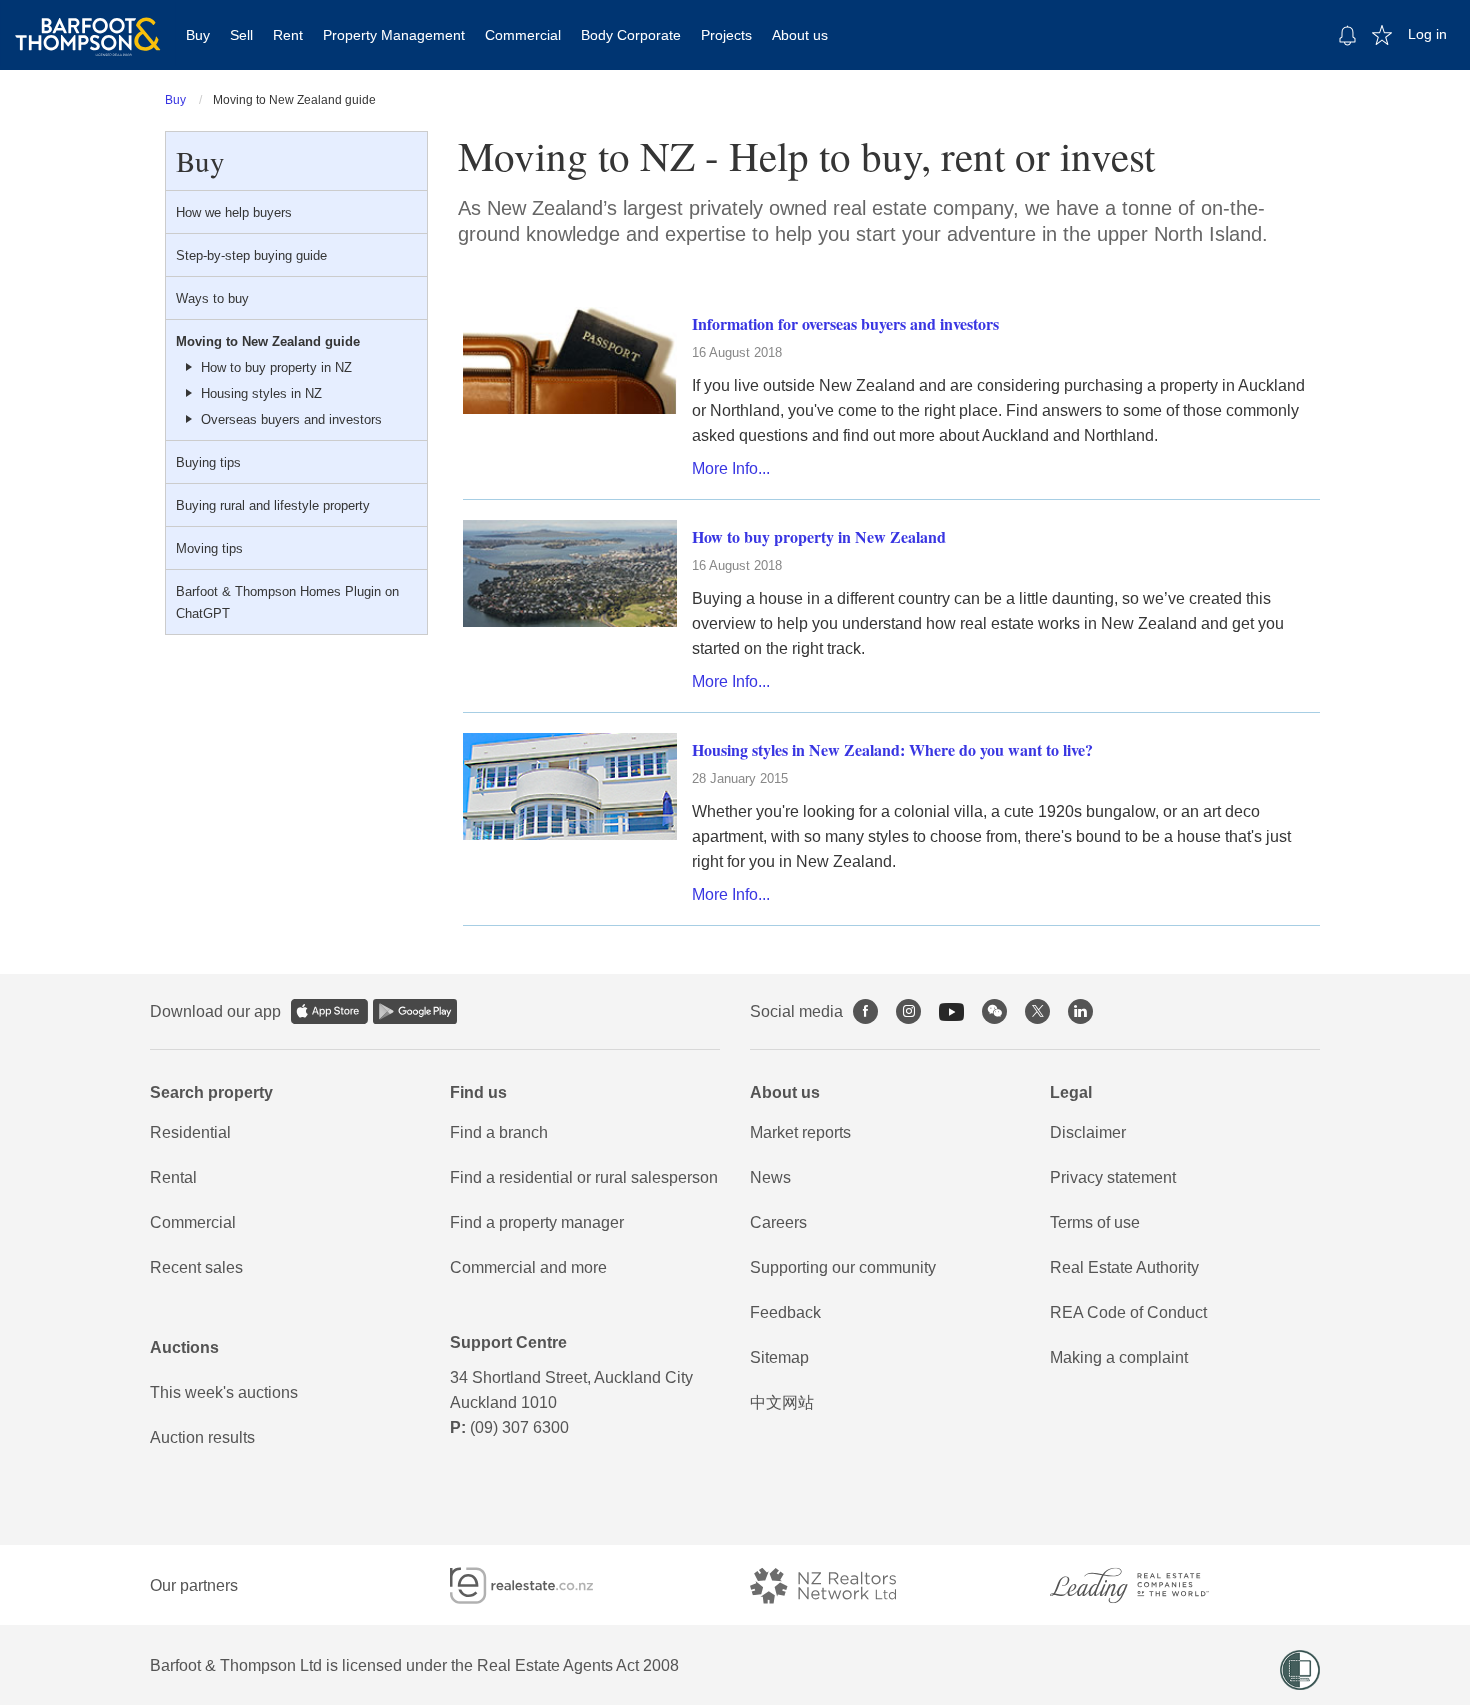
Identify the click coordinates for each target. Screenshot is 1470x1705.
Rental (173, 1177)
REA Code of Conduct (1128, 1312)
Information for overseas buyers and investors (845, 323)
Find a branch (499, 1132)
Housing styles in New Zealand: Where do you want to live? (892, 749)
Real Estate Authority (1124, 1267)
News (770, 1177)
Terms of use (1095, 1222)
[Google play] (415, 1011)
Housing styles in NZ (261, 393)
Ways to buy (212, 298)
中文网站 (782, 1402)
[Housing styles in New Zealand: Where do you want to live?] (570, 785)
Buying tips (208, 462)
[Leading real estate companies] (1149, 1585)
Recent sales (196, 1267)
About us (800, 35)
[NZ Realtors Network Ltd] (841, 1585)
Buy (198, 35)
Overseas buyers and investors (291, 419)
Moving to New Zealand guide (268, 341)
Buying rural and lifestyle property (273, 505)
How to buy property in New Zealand (819, 536)
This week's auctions (224, 1392)
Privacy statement (1113, 1177)
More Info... (731, 468)
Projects (726, 35)
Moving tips (209, 548)
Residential (190, 1132)
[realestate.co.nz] (539, 1585)
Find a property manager (537, 1222)
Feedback (785, 1312)
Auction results (202, 1437)
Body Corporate (631, 35)
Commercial (523, 35)
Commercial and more (528, 1267)
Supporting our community (843, 1267)
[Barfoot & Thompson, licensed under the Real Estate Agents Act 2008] (88, 25)
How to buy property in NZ (276, 367)
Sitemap (779, 1357)
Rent (288, 35)
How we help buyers (234, 212)
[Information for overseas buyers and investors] (570, 359)
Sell (241, 35)
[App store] (329, 1011)
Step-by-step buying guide (251, 255)
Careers (778, 1222)
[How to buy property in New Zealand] (570, 572)
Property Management (394, 35)
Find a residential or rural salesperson (584, 1177)
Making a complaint (1119, 1357)
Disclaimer (1088, 1132)
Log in (1427, 34)
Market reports (800, 1132)
